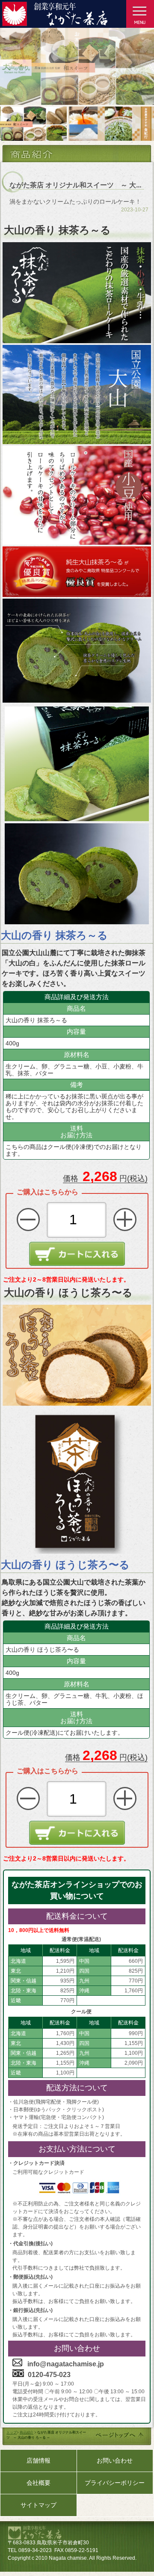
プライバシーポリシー (115, 2483)
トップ (12, 2432)
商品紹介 (27, 2432)
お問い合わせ (115, 2460)
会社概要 (38, 2483)
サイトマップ (38, 2505)
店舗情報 (38, 2460)
